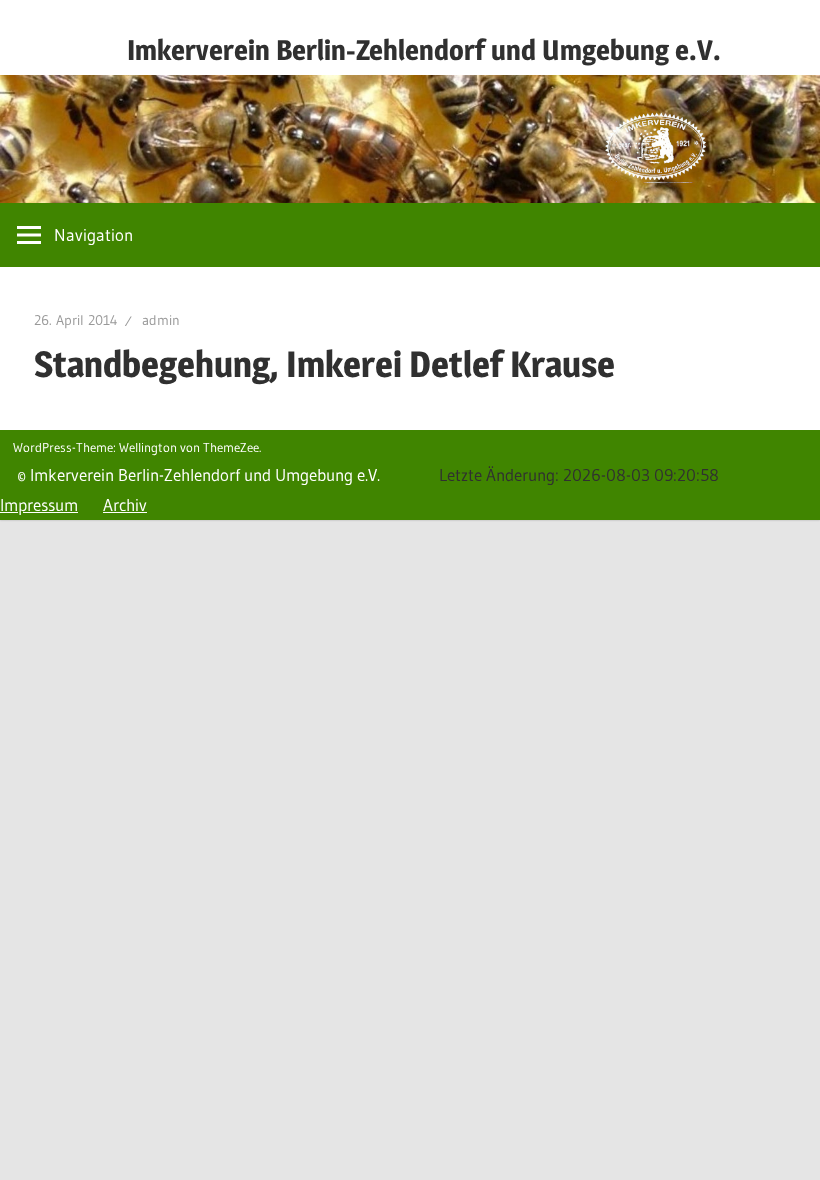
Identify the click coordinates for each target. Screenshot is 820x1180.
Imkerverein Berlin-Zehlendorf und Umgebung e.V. (424, 50)
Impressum (39, 504)
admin (161, 320)
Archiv (125, 504)
